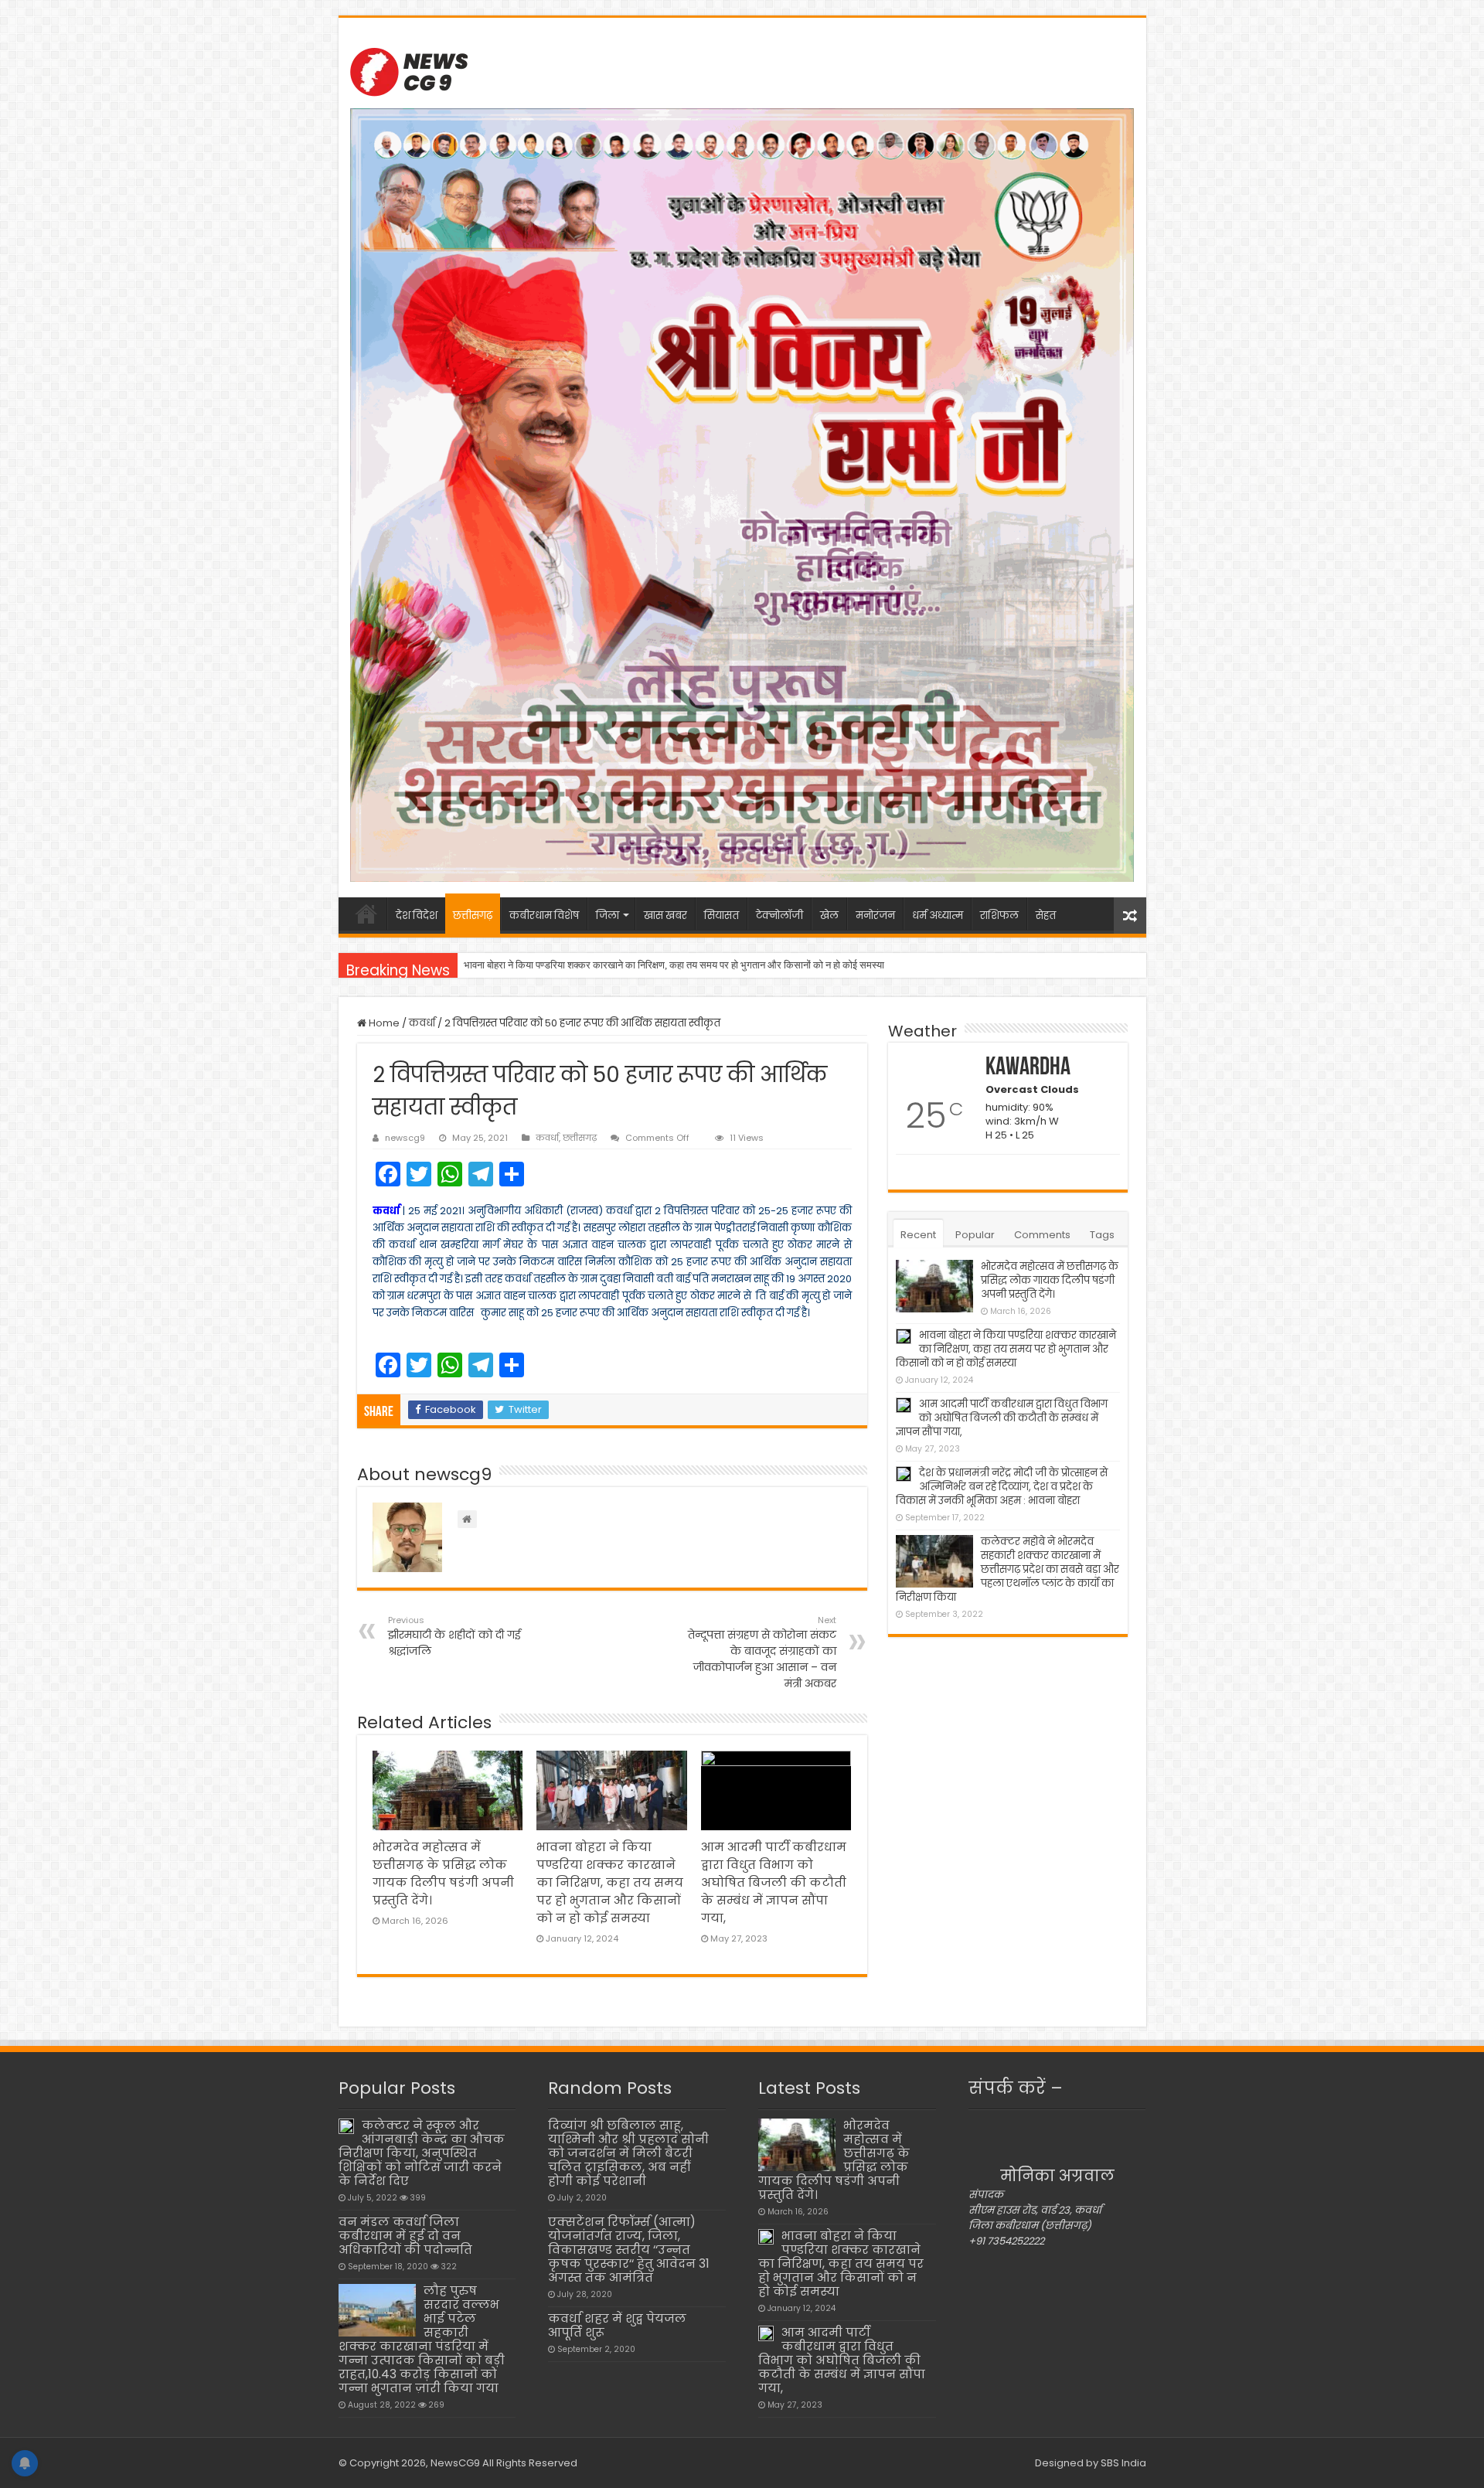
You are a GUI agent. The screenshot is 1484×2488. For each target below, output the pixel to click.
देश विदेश (417, 916)
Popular (975, 1235)
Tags (1102, 1235)
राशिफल (999, 916)
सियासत (722, 916)
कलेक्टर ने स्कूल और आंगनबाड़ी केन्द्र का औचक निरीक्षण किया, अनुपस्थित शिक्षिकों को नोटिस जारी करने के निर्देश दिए (422, 2153)
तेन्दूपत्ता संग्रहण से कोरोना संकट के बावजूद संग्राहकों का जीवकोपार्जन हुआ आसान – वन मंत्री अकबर (762, 1652)
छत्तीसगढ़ (473, 916)
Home (383, 1023)
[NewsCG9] (409, 70)
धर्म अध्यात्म (938, 916)
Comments (1042, 1235)
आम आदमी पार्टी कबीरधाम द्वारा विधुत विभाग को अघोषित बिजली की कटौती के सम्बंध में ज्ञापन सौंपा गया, (642, 965)
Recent (918, 1235)
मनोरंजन (875, 916)
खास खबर (665, 916)
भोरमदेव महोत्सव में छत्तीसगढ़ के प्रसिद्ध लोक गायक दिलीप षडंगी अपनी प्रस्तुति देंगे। (1050, 1280)
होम (366, 914)
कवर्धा (422, 1023)
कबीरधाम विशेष (544, 916)
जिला (608, 916)
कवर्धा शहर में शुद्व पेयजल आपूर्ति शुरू (617, 2325)
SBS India (1123, 2463)
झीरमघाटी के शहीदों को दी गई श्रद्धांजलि (454, 1636)
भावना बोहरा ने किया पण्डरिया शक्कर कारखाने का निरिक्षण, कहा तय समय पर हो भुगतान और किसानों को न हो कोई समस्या (610, 1882)
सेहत (1046, 916)
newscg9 (405, 1138)
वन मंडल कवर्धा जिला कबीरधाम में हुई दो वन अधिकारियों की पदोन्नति (405, 2236)
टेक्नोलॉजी (779, 916)
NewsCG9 (454, 2463)
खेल (829, 916)
